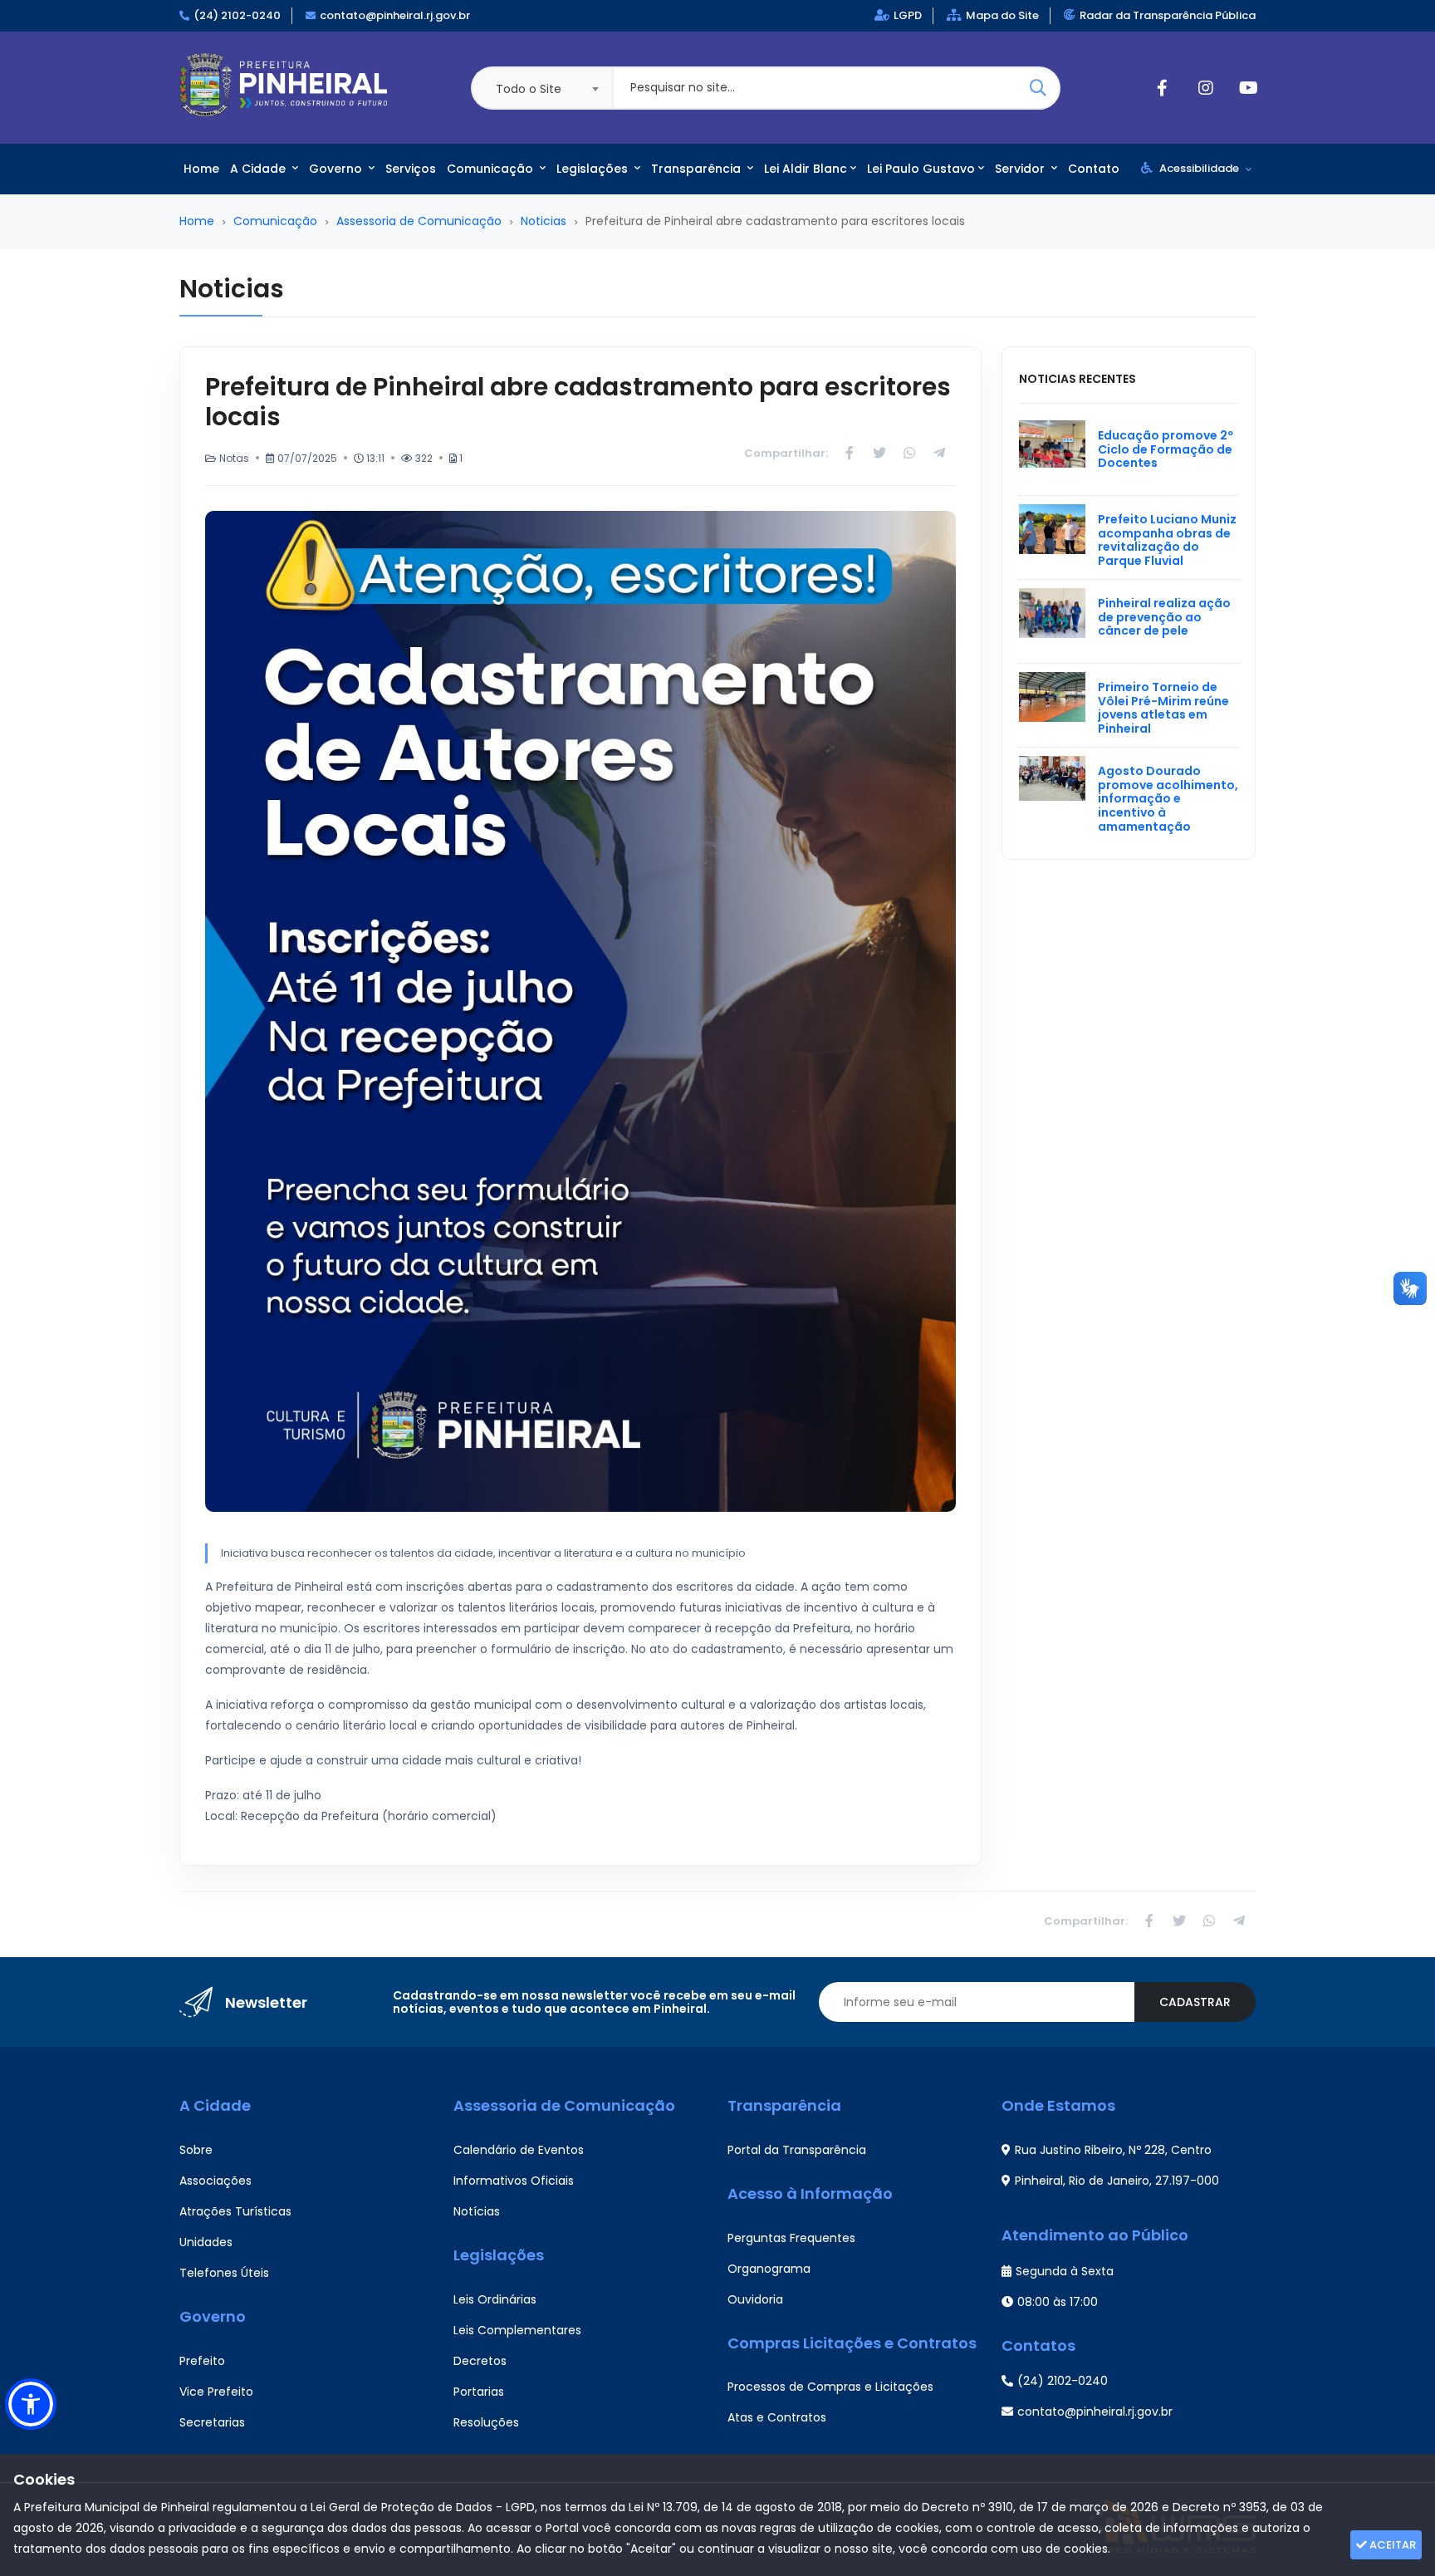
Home (201, 169)
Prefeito (202, 2361)
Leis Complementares (517, 2330)
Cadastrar (1195, 2002)
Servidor (1021, 169)
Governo (337, 169)
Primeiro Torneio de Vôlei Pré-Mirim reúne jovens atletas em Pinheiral (1163, 708)
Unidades (206, 2242)
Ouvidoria (755, 2299)
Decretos (480, 2361)
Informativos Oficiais (514, 2181)
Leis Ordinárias (495, 2299)
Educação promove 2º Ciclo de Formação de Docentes (1166, 449)
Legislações (594, 169)
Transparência (698, 169)
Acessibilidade (1199, 168)
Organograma (769, 2269)
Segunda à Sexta (1065, 2271)
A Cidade (260, 169)
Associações (215, 2181)
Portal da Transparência (797, 2150)
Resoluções (486, 2422)
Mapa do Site (1002, 15)
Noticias (544, 221)
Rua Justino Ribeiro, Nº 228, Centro (1113, 2150)
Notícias (477, 2211)
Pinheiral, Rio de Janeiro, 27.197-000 (1117, 2181)
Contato (1094, 169)
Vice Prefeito (216, 2392)
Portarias (479, 2392)
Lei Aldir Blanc (806, 169)
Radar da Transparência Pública (1168, 15)
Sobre (196, 2150)
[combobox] (541, 88)
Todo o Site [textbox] (529, 89)
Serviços (411, 169)
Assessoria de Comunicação (419, 221)
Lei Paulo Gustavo (921, 169)
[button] (31, 2404)
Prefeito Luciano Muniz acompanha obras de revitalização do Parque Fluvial (1167, 540)
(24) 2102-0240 (237, 15)
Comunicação (492, 169)
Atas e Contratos (777, 2417)
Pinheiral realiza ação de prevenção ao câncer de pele (1164, 617)
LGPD (908, 15)
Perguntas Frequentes (791, 2238)
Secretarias (212, 2422)
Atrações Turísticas (235, 2211)
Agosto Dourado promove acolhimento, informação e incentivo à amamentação (1168, 799)
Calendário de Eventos (519, 2150)
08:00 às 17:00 (1058, 2302)
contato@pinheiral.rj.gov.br (395, 15)
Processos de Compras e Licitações (830, 2387)
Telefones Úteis (224, 2273)
